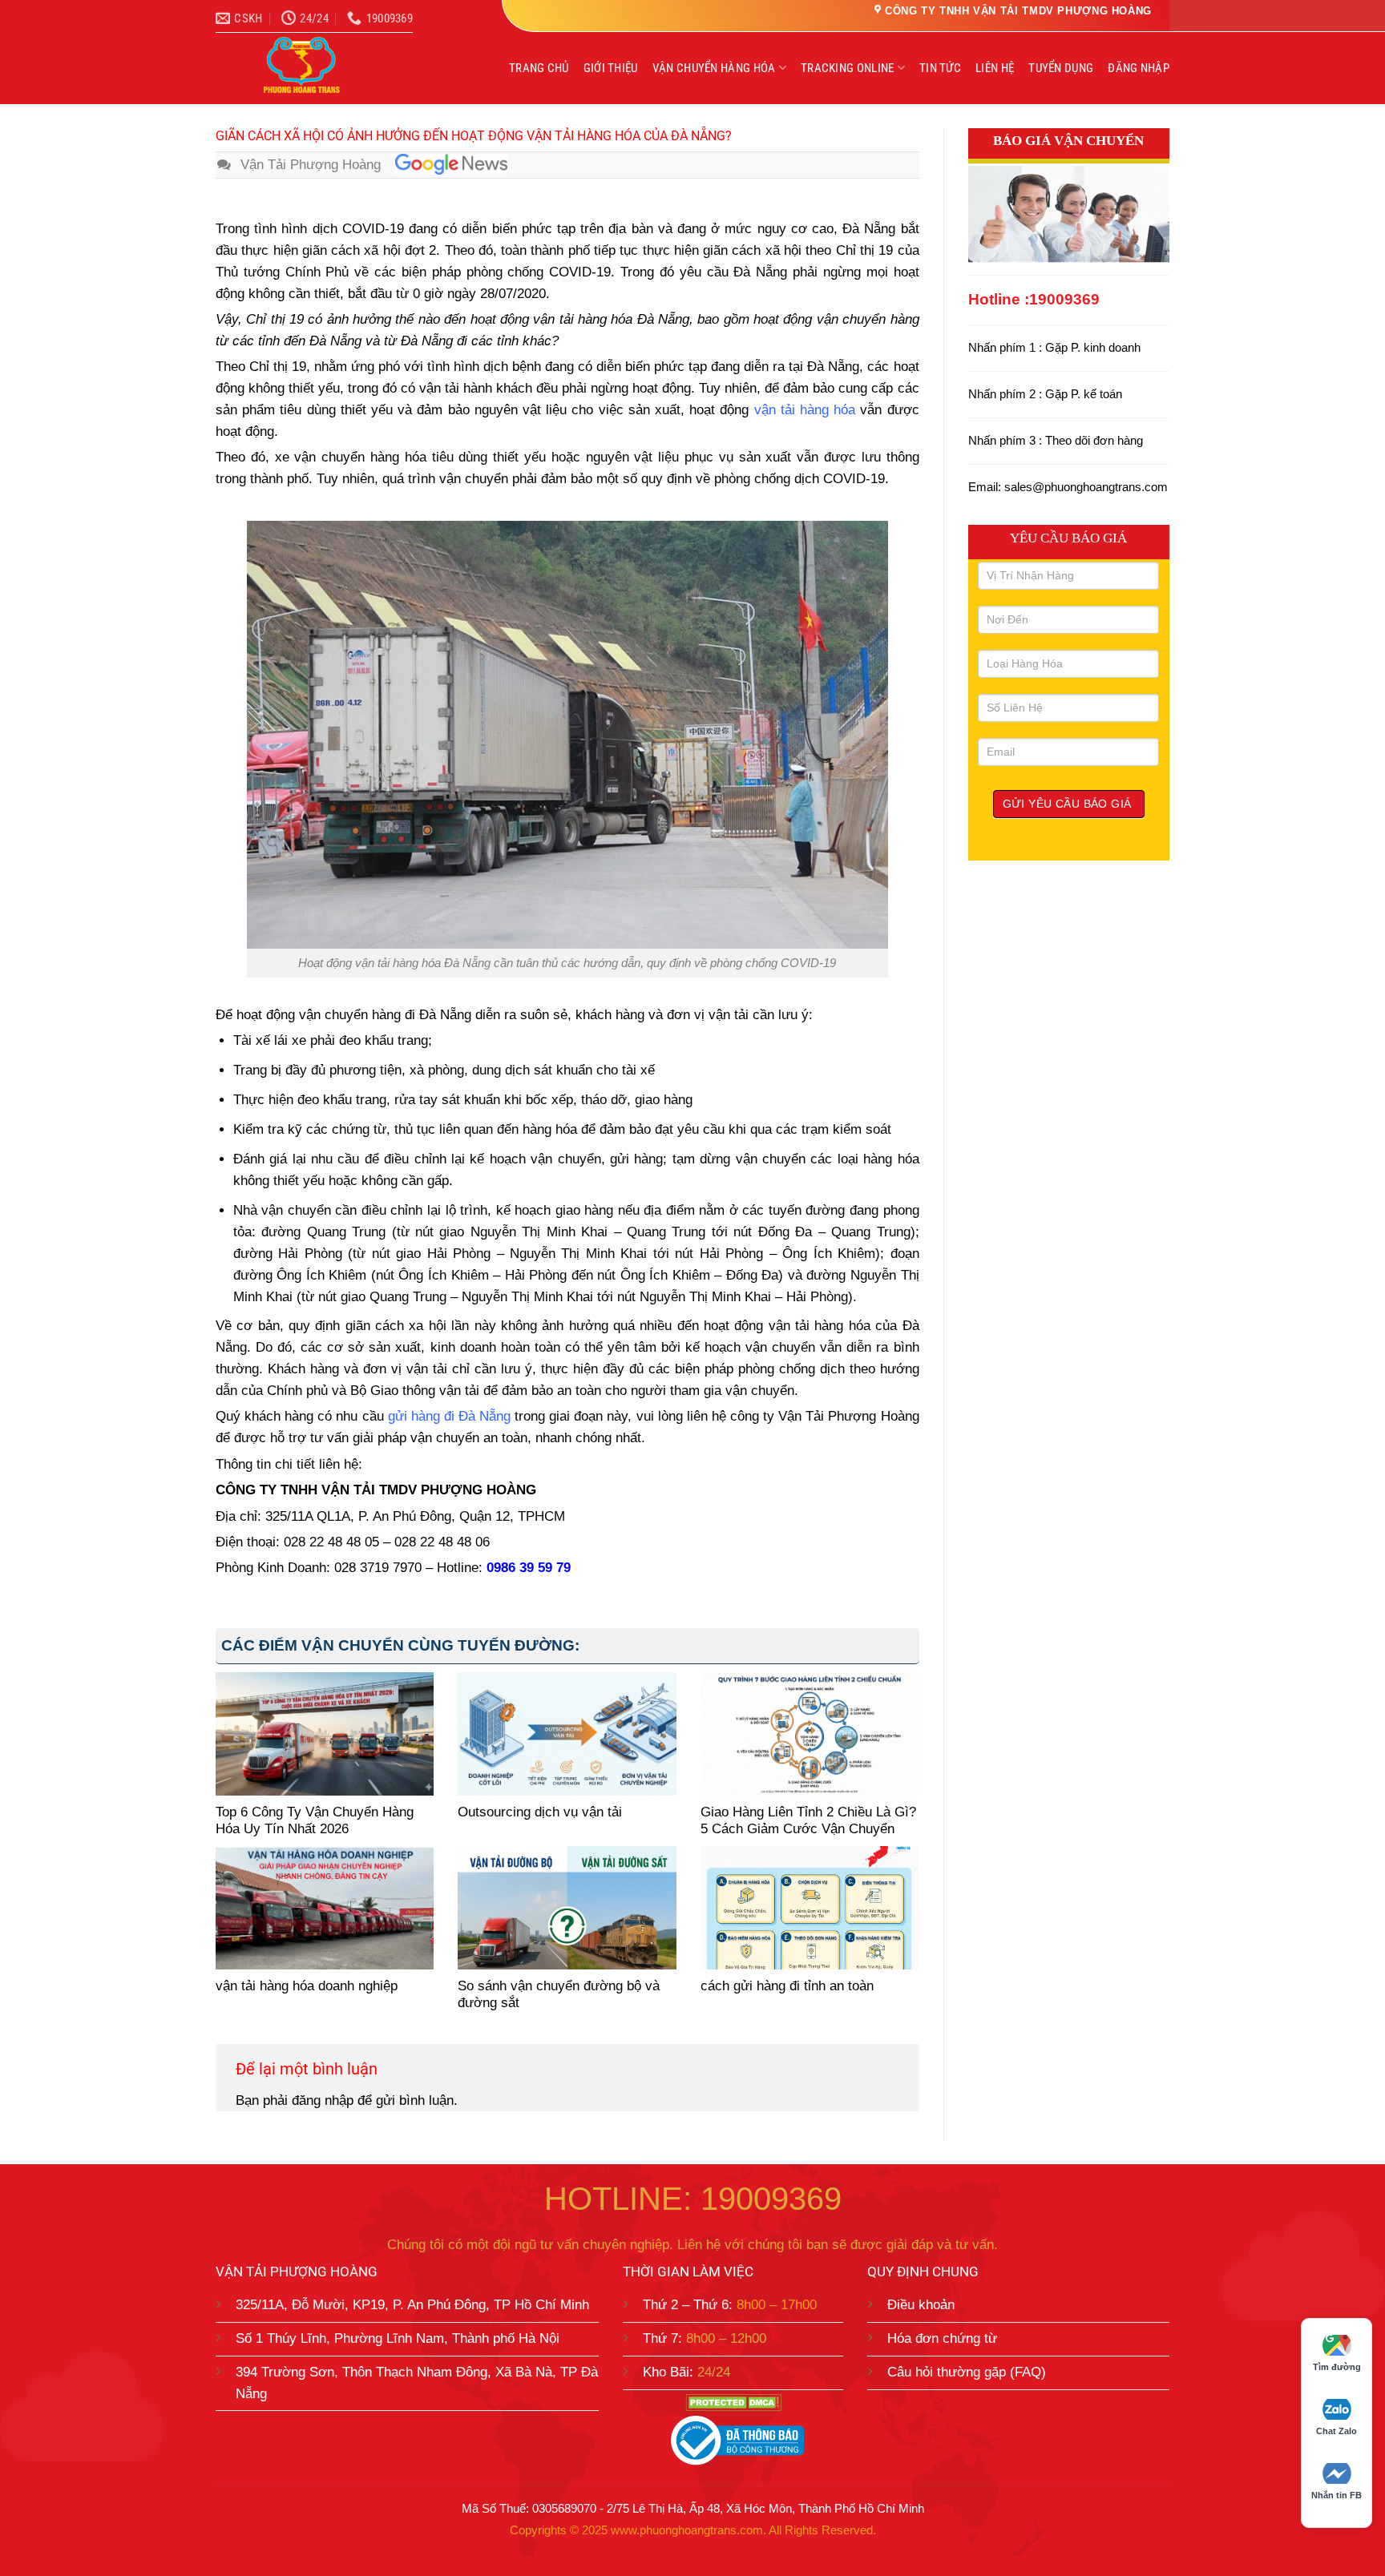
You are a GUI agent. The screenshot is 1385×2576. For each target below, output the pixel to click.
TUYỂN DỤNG (1061, 68)
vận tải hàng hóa (805, 410)
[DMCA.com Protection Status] (733, 2403)
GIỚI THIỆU (611, 68)
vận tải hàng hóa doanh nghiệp (307, 1986)
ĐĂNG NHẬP (1139, 68)
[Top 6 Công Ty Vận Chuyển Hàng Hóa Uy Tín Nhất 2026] (325, 1733)
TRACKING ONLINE (848, 68)
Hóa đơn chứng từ (942, 2338)
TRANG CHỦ (539, 68)
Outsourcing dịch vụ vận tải (540, 1812)
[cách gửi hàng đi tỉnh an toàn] (810, 1907)
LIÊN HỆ (995, 68)
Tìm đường (1337, 2367)
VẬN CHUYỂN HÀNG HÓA (714, 68)
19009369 (1064, 299)
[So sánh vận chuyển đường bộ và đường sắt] (567, 1907)
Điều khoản (921, 2305)
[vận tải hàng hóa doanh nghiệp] (325, 1907)
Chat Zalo (1337, 2431)
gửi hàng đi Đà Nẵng (449, 1416)
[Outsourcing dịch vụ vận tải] (567, 1733)
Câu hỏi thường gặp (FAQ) (967, 2372)
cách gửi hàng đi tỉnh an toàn (787, 1986)
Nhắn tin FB (1337, 2495)
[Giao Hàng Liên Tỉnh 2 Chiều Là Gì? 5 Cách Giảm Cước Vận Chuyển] (810, 1733)
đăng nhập (323, 2100)
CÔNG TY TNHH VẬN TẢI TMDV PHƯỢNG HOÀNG (1018, 11)
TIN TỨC (940, 68)
